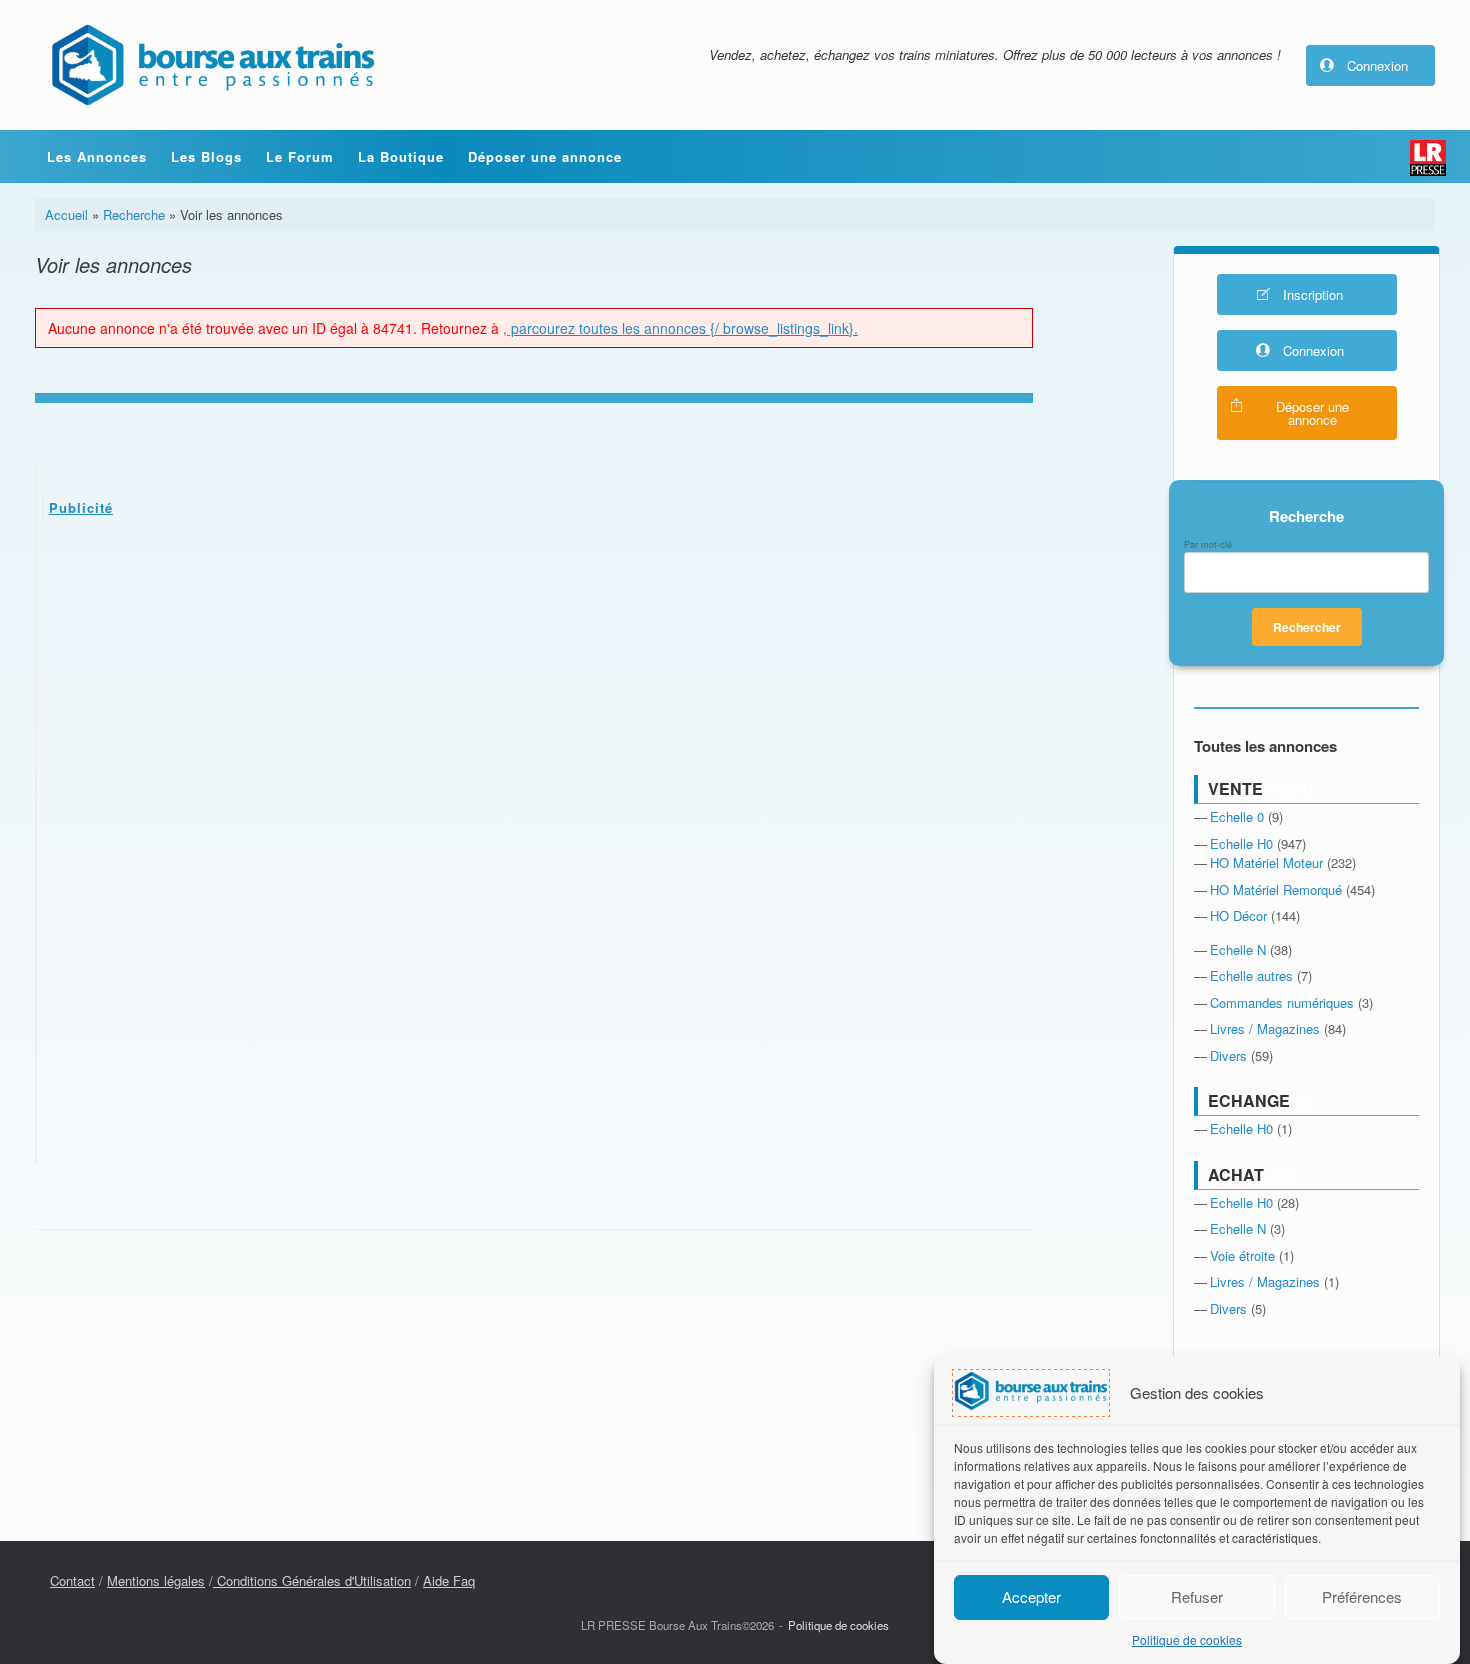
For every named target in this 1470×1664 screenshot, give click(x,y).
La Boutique (401, 156)
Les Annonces (97, 156)
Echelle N (1238, 949)
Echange (1249, 1100)
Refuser (1197, 1596)
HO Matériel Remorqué (1276, 889)
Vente (1235, 788)
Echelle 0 (1237, 816)
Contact (72, 1580)
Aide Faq (449, 1580)
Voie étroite (1242, 1255)
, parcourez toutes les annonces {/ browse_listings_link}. (680, 328)
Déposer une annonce (545, 156)
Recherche (134, 214)
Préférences (1362, 1596)
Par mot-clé (1208, 545)
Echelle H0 (1241, 843)
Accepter (1031, 1596)
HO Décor (1238, 915)
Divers (1228, 1055)
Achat (1236, 1174)
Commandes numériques (1282, 1002)
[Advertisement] (535, 689)
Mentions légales (156, 1580)
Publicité (81, 507)
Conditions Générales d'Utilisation (312, 1580)
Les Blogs (206, 156)
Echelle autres (1251, 975)
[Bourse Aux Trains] (211, 65)
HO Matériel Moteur (1266, 862)
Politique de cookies (1187, 1639)
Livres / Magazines (1265, 1028)
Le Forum (300, 156)
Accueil (66, 214)
